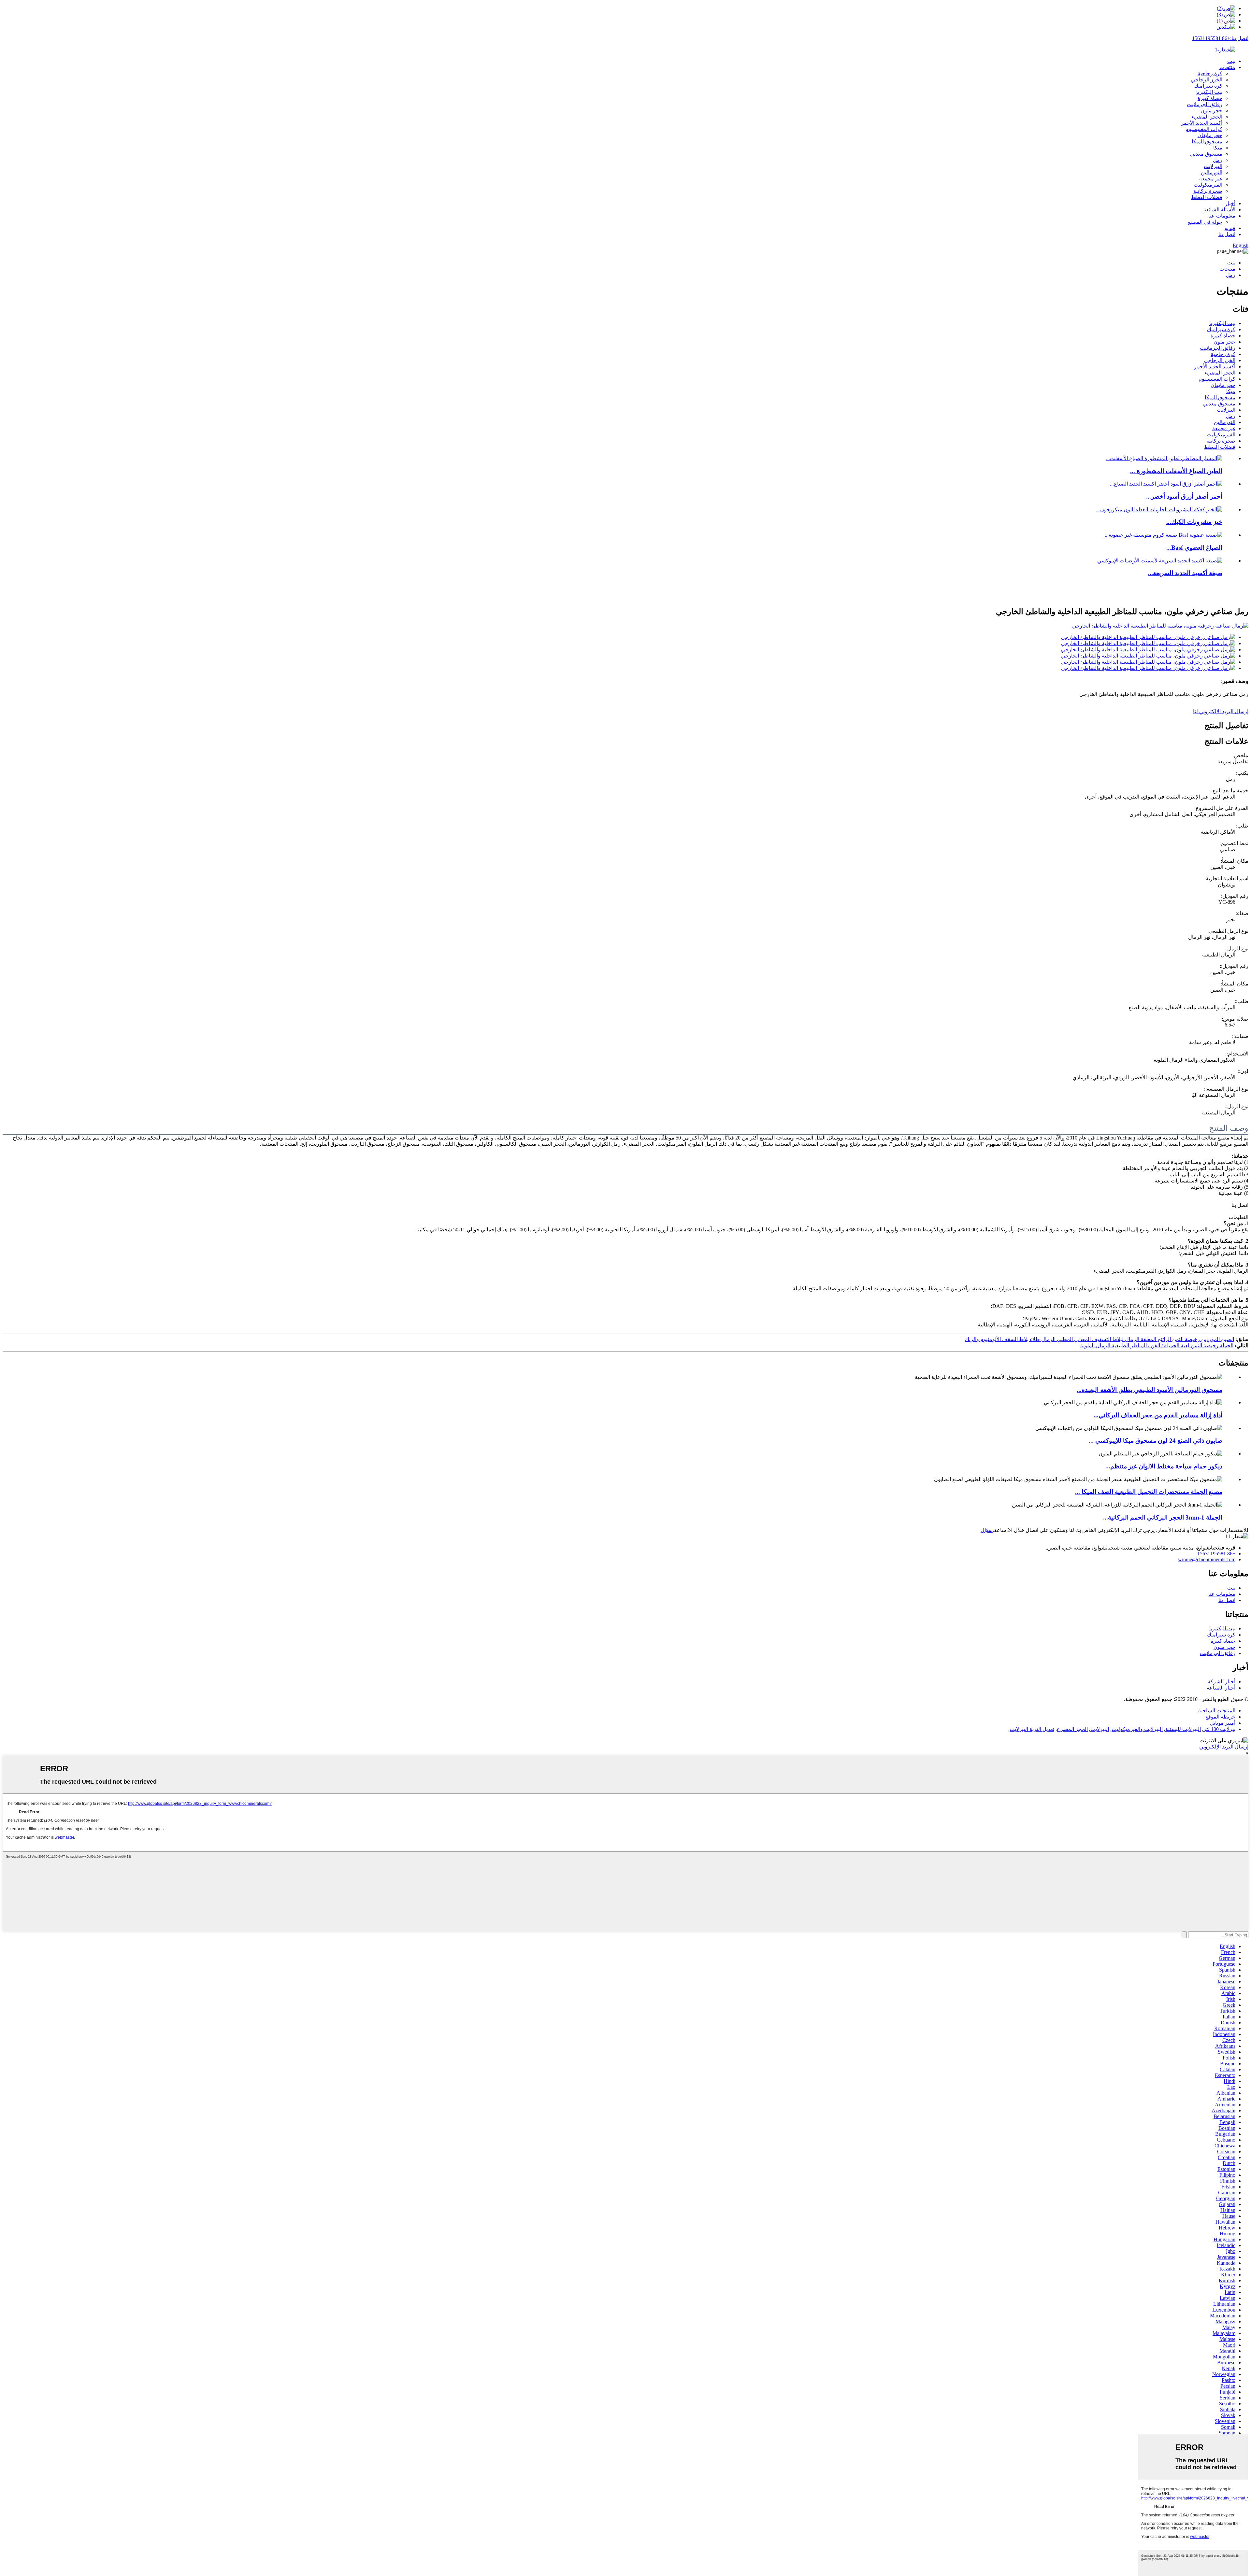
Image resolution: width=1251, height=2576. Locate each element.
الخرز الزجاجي (1207, 80)
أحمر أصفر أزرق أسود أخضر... (1184, 496)
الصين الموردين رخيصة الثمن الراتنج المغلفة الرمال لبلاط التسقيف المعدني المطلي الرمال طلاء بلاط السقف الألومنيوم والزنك (1100, 1339)
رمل (1218, 160)
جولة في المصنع (1205, 222)
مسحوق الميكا (1207, 142)
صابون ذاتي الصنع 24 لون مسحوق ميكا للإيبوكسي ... (1156, 1441)
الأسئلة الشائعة (1219, 210)
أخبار (1230, 203)
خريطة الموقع (1220, 1717)
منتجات (1227, 67)
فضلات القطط (1207, 197)
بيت (1231, 61)
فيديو (1230, 228)
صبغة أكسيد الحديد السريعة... (1185, 573)
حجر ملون (1211, 111)
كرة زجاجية (1210, 73)
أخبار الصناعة (1221, 1688)
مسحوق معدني (1206, 154)
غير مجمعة (1211, 179)
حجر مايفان (1210, 135)
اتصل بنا (1227, 234)
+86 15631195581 (1216, 1554)
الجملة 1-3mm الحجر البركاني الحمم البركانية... (1163, 1517)
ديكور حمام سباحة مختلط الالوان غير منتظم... (1164, 1466)
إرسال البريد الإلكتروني (1224, 1747)
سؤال (987, 1530)
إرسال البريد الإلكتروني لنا (1221, 711)
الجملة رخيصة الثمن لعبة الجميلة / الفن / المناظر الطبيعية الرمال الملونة (1157, 1345)
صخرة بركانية (1208, 191)
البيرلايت (1213, 166)
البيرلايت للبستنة (1183, 1729)
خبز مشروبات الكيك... (1194, 522)
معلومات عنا (1222, 216)
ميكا (1218, 148)
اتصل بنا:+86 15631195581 (1220, 38)
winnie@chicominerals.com (1207, 1559)
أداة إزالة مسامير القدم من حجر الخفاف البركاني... (1158, 1415)
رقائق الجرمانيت (1205, 104)
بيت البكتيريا (1209, 92)
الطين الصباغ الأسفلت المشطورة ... (1176, 471)
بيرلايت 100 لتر (1219, 1729)
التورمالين (1212, 172)
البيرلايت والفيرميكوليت (1137, 1729)
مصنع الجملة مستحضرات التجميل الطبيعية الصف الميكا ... (1149, 1492)
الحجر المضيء (1207, 117)
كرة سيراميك (1208, 86)
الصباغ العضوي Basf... (1194, 548)
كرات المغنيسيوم (1204, 129)
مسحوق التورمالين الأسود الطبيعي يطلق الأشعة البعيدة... (1150, 1390)
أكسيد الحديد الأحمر (1202, 123)
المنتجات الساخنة (1217, 1711)
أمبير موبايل (1223, 1723)
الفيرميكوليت (1208, 185)
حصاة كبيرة (1210, 98)
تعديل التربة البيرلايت (1032, 1729)
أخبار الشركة (1222, 1682)
